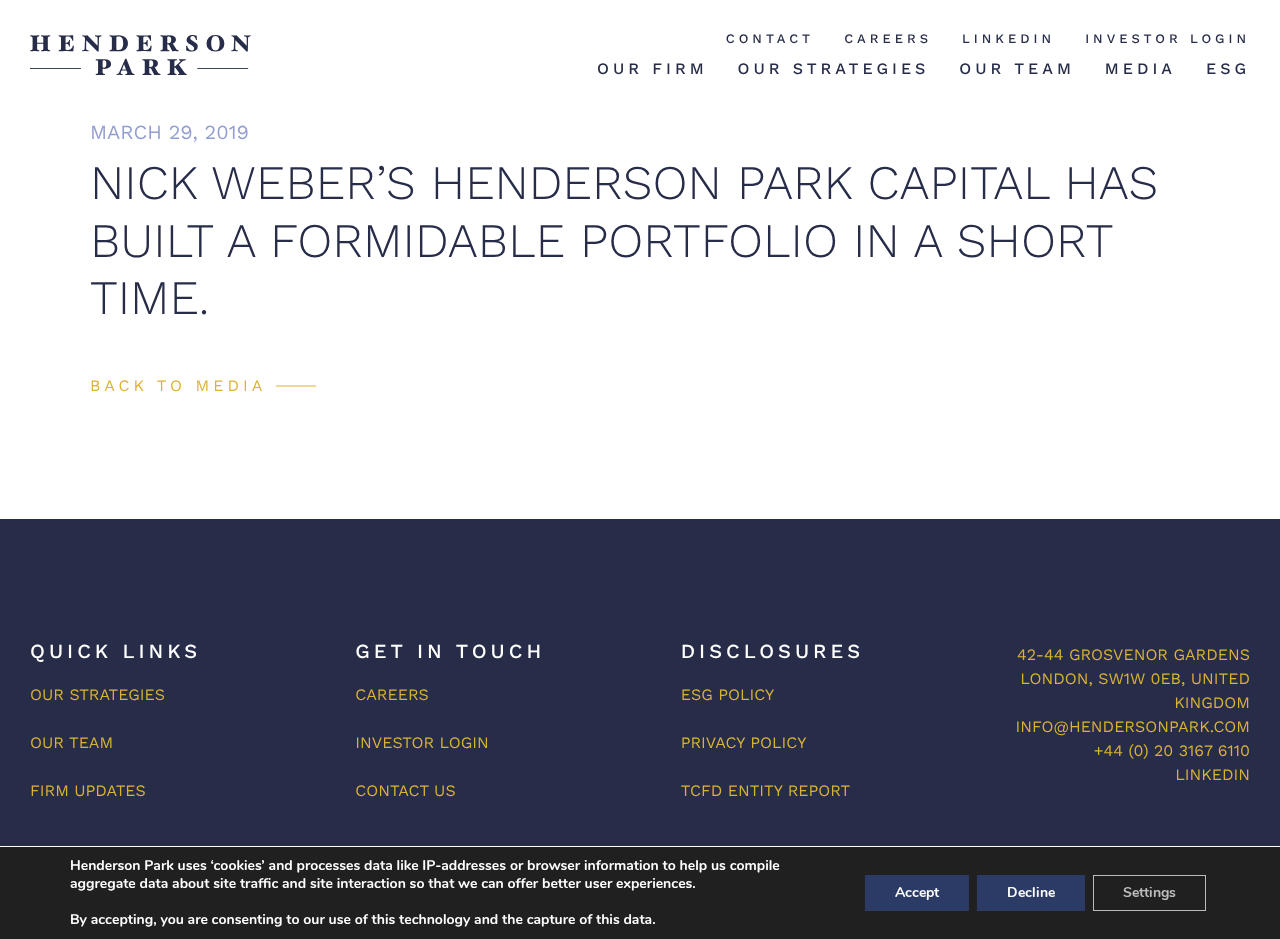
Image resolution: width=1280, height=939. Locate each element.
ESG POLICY (728, 694)
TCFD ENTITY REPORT (766, 790)
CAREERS (392, 694)
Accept (917, 892)
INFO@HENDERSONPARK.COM (1133, 726)
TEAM (91, 742)
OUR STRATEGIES (97, 694)
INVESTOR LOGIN (421, 742)
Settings (1149, 892)
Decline (1031, 892)
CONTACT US (405, 790)
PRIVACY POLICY (744, 742)
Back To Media (178, 385)
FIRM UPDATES (88, 790)
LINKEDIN (1212, 774)
